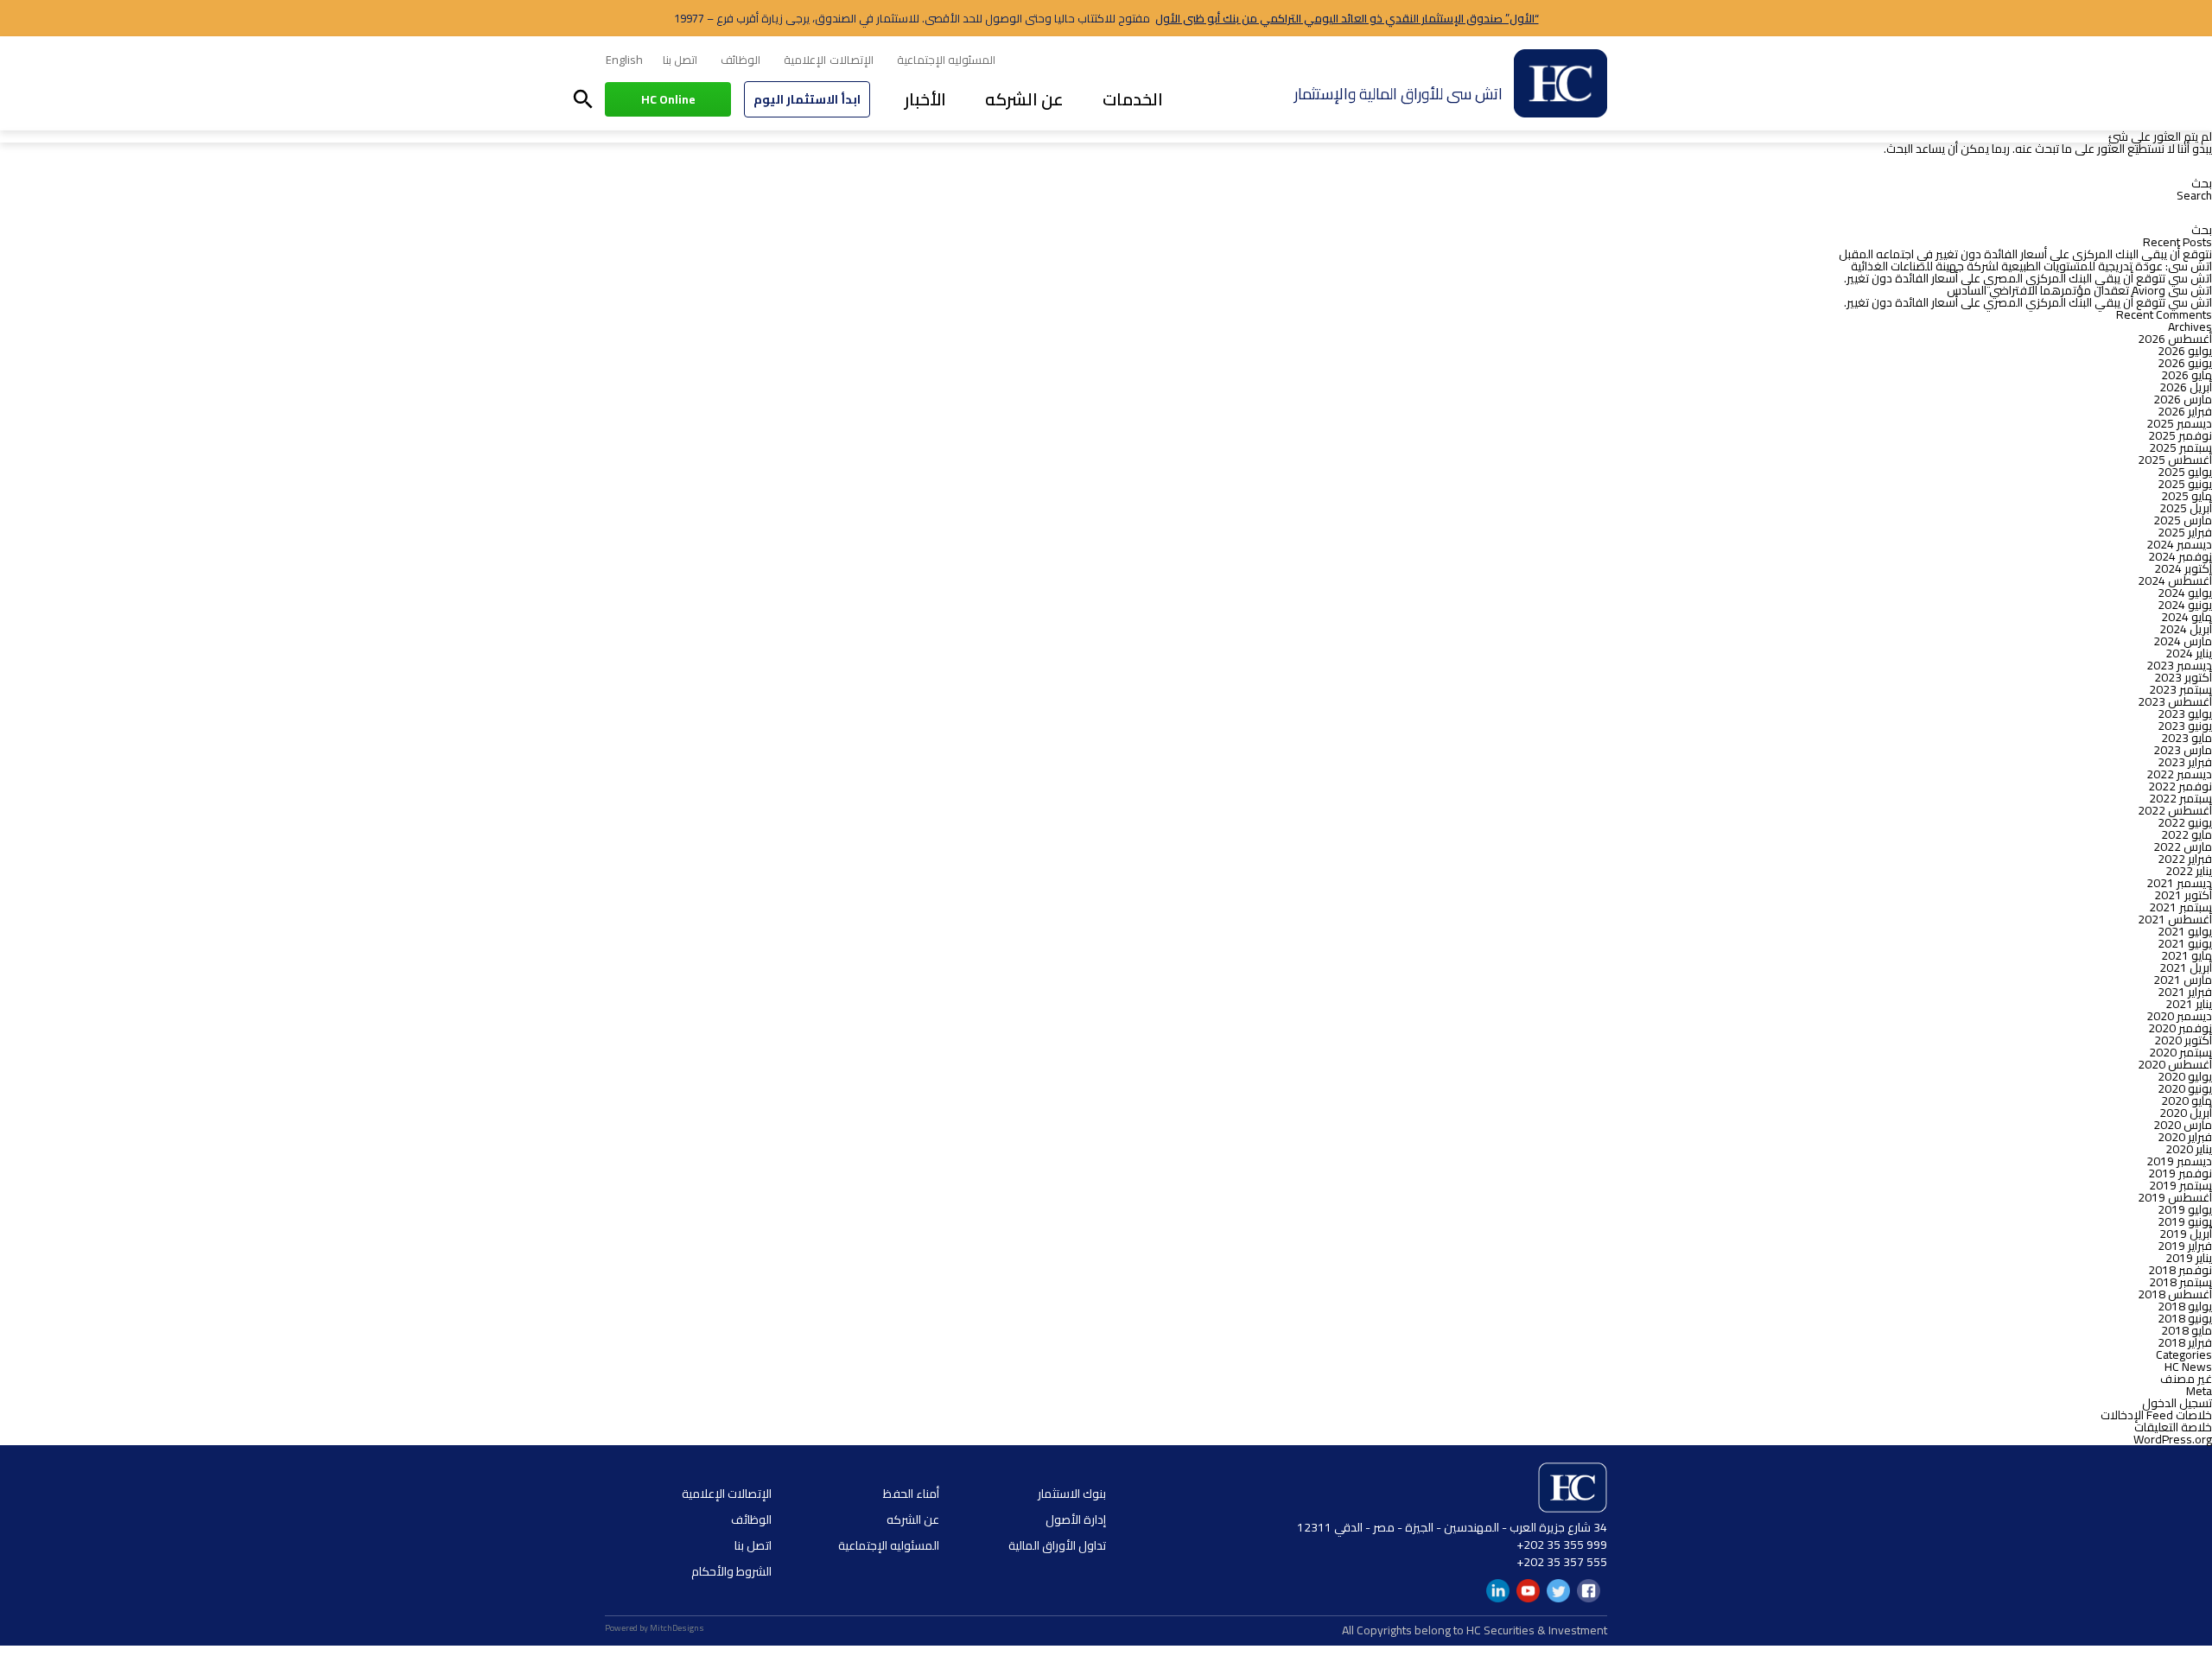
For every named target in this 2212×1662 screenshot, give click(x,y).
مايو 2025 (2187, 496)
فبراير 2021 (2185, 992)
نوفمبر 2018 (2180, 1270)
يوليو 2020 (2185, 1076)
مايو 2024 (2187, 617)
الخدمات (1133, 99)
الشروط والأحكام (731, 1571)
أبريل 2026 (2186, 387)
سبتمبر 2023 (2180, 689)
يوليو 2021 (2185, 931)
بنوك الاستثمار (1072, 1494)
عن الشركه (1024, 99)
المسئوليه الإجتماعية (946, 60)
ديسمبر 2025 (2179, 423)
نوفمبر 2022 (2180, 786)
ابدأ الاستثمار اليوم (807, 99)
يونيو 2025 (2185, 484)
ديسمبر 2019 (2179, 1161)
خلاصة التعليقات (2173, 1427)
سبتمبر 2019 (2180, 1185)
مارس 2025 (2183, 520)
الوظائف (741, 60)
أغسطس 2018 (2175, 1294)
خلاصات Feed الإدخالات (2156, 1415)
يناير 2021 (2189, 1004)
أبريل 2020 (2186, 1113)
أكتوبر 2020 (2183, 1040)
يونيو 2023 (2185, 726)
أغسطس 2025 (2175, 460)
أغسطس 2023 (2175, 701)
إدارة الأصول (1076, 1519)
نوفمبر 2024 (2180, 556)
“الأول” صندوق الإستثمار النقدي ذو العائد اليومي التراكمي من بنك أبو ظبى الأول (1347, 18)
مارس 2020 (2183, 1125)
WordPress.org (2173, 1439)
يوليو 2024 (2185, 593)
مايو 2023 (2187, 738)
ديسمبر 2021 (2179, 883)
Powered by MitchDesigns (655, 1628)
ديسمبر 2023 (2179, 665)
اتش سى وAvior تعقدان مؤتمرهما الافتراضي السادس (2079, 290)
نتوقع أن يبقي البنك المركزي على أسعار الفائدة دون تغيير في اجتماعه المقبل (2025, 254)
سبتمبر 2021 (2180, 907)
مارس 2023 (2183, 750)
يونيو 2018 (2185, 1318)
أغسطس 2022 (2175, 810)
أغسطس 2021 (2175, 919)
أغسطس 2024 (2175, 580)
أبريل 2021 (2186, 967)
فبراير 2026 (2185, 411)
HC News (2188, 1367)
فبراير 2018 (2185, 1342)
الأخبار (925, 99)
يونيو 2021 (2185, 943)
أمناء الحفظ (911, 1494)
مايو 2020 (2187, 1101)
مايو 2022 (2187, 834)
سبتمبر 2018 (2180, 1282)
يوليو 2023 (2185, 714)
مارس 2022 (2183, 847)
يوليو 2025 (2185, 472)
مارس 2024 (2183, 641)
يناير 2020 (2189, 1149)
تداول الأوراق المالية (1057, 1545)
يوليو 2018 (2185, 1306)
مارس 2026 (2183, 399)
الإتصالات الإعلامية (828, 60)
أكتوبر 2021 (2183, 895)
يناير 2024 (2189, 653)
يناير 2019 (2189, 1258)
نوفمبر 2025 (2180, 435)
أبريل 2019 (2186, 1234)
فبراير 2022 (2185, 859)
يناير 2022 (2189, 871)
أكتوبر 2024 (2183, 568)
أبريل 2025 (2186, 508)
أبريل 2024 (2186, 629)
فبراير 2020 (2185, 1137)
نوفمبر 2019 (2180, 1173)
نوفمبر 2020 (2180, 1028)
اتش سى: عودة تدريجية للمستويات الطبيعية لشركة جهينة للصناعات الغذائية (2031, 266)
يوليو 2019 (2185, 1209)
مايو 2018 (2187, 1330)
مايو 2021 (2187, 955)
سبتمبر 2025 (2180, 447)
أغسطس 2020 (2175, 1064)
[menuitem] (624, 60)
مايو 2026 (2187, 375)
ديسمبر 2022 (2179, 774)
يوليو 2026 (2185, 351)
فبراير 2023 (2185, 762)
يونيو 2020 (2185, 1088)
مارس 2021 (2183, 980)
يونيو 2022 (2185, 822)
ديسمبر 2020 (2179, 1016)
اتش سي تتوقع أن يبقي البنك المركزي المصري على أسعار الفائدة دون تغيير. (2028, 278)
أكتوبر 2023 (2183, 677)
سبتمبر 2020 (2180, 1052)
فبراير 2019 (2185, 1246)
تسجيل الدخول (2177, 1403)
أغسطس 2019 (2175, 1197)
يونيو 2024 (2185, 605)
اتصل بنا (680, 60)
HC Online (668, 99)
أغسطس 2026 (2175, 339)
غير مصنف (2186, 1379)
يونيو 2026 (2185, 363)
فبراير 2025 (2185, 532)
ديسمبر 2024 (2179, 544)
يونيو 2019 (2185, 1221)
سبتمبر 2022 (2180, 798)
